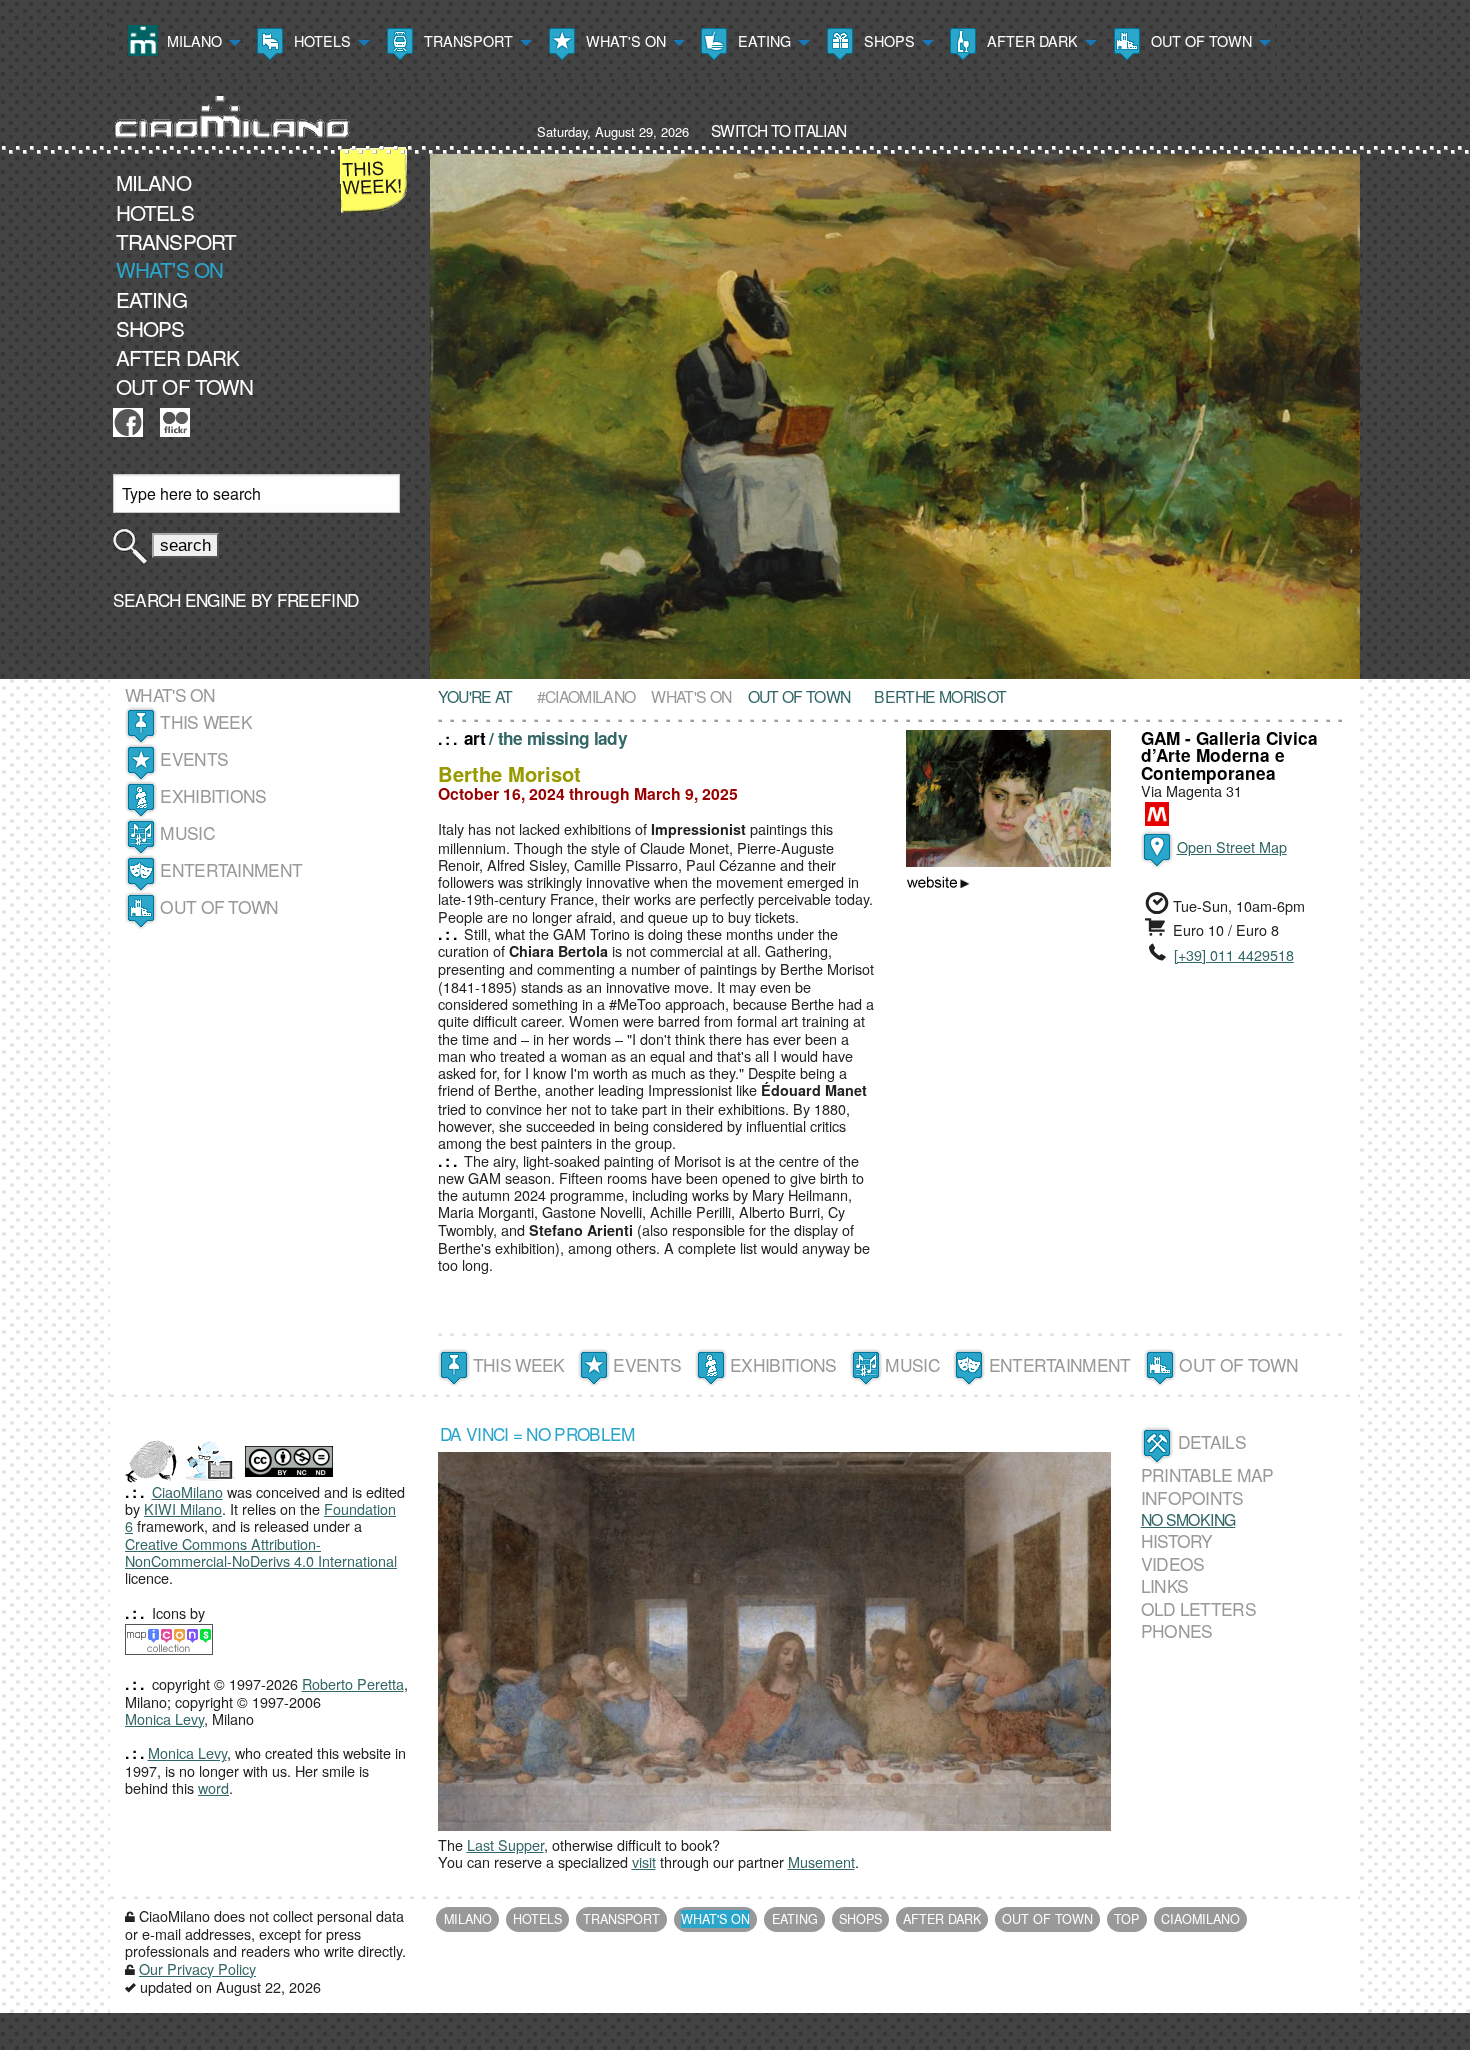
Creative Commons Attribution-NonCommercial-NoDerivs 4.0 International (261, 1552)
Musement (821, 1861)
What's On (624, 40)
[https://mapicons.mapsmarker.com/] (169, 1636)
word (213, 1787)
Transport (466, 40)
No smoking (1188, 1519)
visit (644, 1861)
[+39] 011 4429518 (1234, 954)
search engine (180, 599)
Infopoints (1192, 1497)
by (303, 599)
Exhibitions (213, 795)
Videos (1173, 1563)
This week (206, 721)
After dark (1030, 40)
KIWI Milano (183, 1508)
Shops (887, 40)
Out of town (1199, 40)
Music (187, 832)
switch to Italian (778, 130)
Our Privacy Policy (197, 1968)
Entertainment (231, 869)
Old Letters (1198, 1608)
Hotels (320, 40)
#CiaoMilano (586, 696)
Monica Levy (164, 1718)
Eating (762, 40)
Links (1165, 1585)
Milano (192, 40)
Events (194, 758)
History (1177, 1540)
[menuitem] (182, 43)
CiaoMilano (187, 1491)
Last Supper (505, 1844)
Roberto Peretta (353, 1683)
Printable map (1207, 1474)
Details (1212, 1442)
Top (1126, 1919)
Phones (1177, 1631)
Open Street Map (1232, 846)
